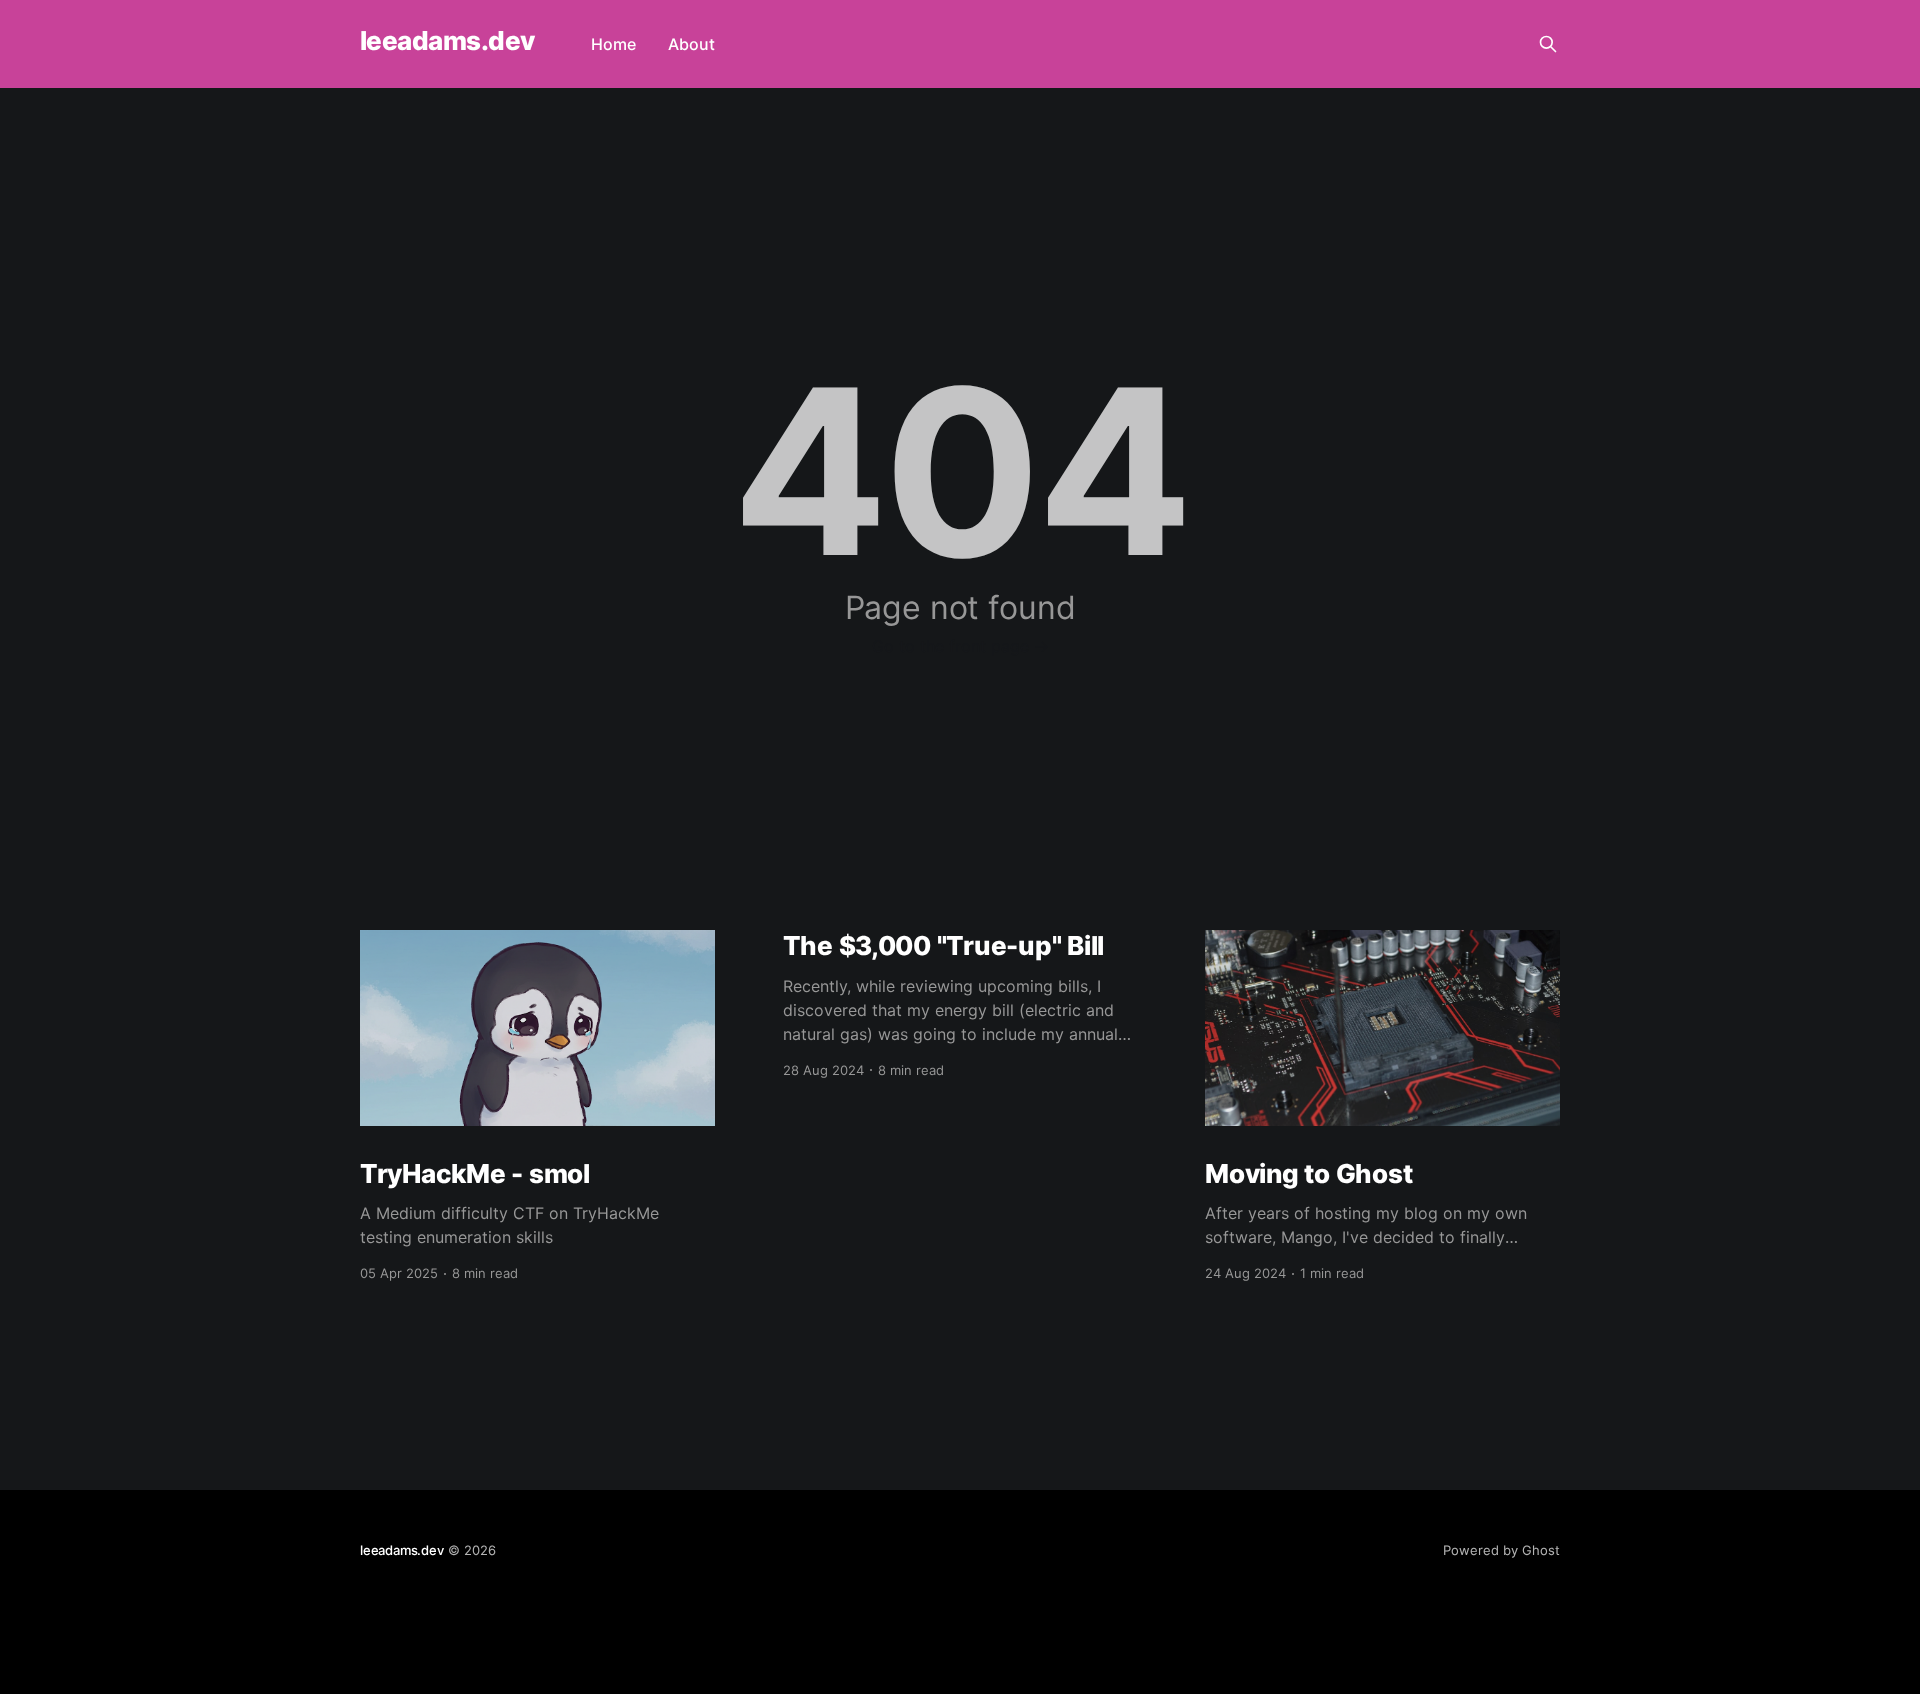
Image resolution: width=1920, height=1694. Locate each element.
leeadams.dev (447, 41)
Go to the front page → (960, 646)
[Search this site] (1548, 44)
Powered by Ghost (1501, 1550)
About (691, 44)
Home (613, 44)
